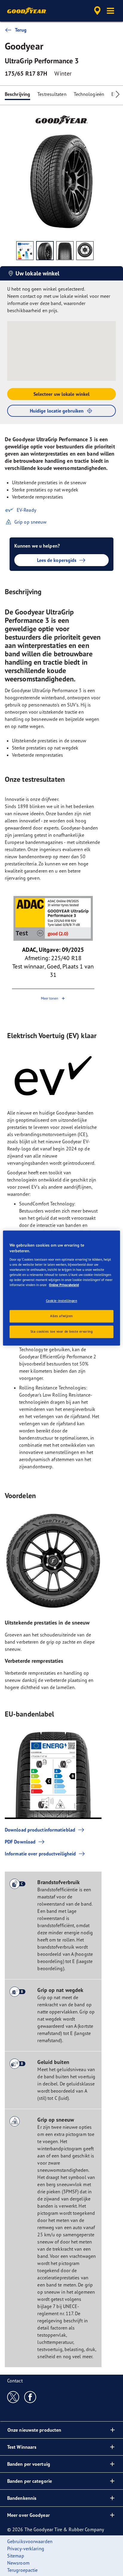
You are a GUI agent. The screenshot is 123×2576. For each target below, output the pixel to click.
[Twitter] (13, 2397)
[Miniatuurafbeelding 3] (65, 251)
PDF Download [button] (20, 1842)
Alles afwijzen (61, 1316)
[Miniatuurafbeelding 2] (45, 251)
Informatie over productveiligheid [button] (40, 1854)
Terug (21, 30)
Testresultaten (52, 94)
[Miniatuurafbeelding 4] (85, 251)
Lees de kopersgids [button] (57, 560)
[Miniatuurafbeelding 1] (25, 251)
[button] (110, 11)
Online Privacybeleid (64, 1285)
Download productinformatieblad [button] (40, 1830)
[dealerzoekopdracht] (97, 11)
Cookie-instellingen (62, 1301)
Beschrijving (17, 94)
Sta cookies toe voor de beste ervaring (62, 1331)
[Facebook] (30, 2397)
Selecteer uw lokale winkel (62, 394)
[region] (61, 1288)
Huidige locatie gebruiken (57, 411)
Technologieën (89, 94)
